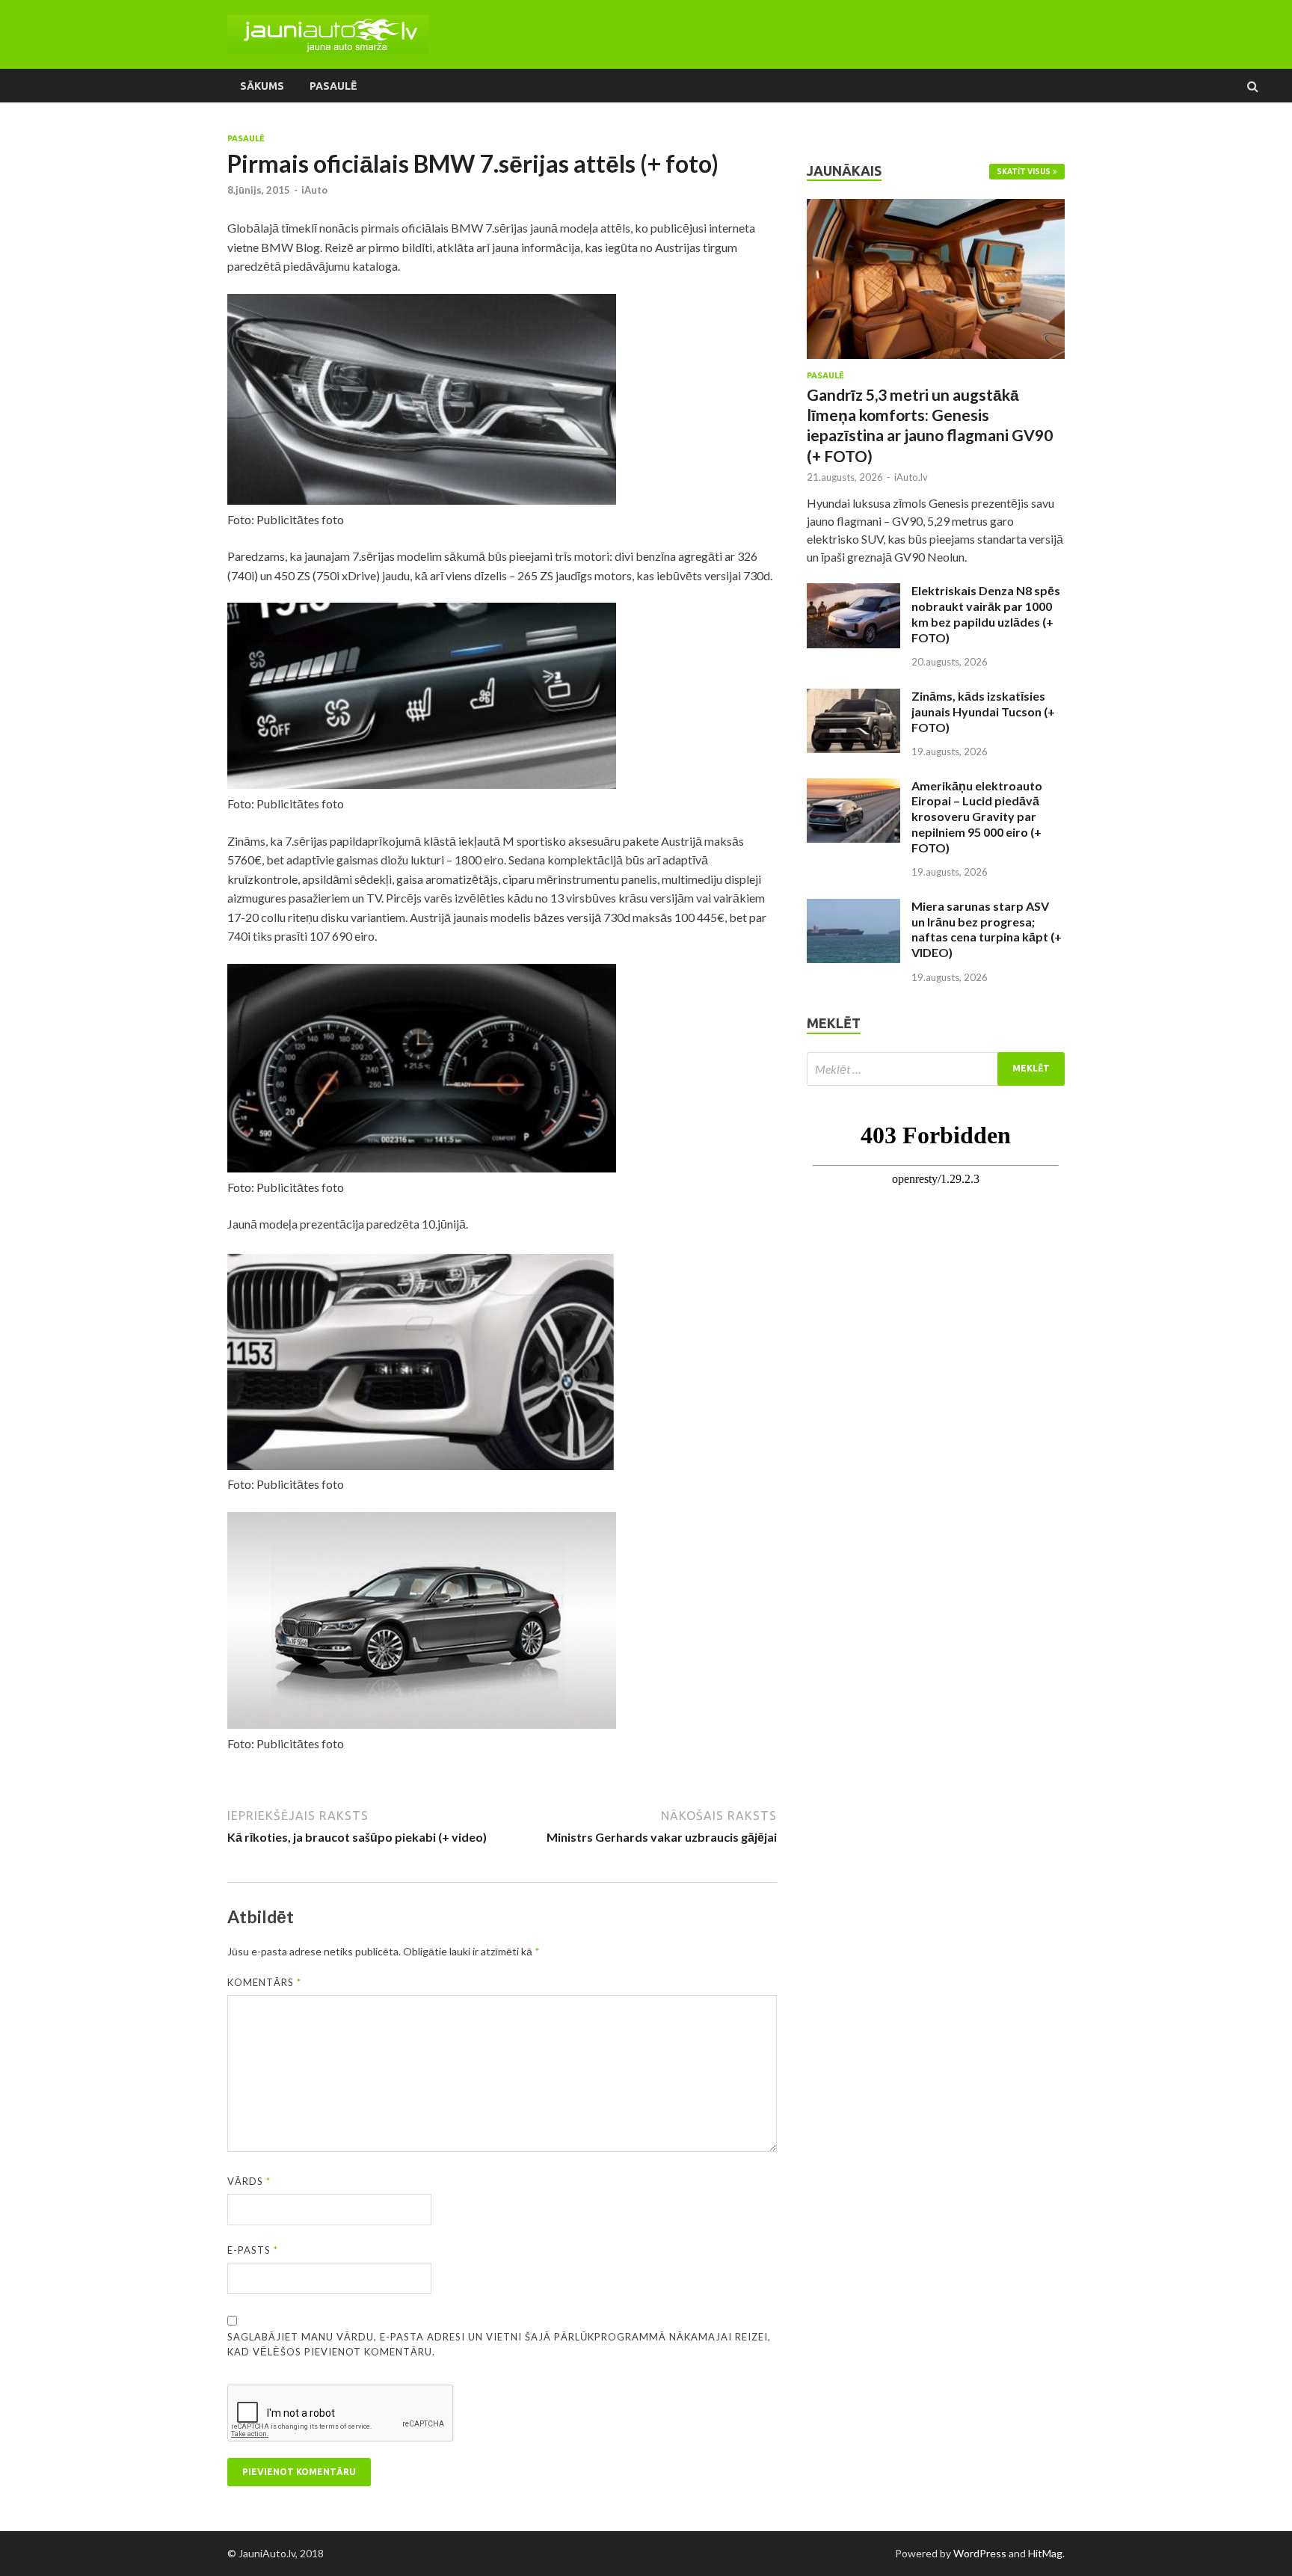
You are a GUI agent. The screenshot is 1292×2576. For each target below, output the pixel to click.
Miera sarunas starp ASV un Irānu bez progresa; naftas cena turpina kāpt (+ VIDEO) (987, 929)
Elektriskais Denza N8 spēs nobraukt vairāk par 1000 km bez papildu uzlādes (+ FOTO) (986, 614)
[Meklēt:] (936, 1069)
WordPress (980, 2553)
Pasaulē (333, 86)
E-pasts (253, 2250)
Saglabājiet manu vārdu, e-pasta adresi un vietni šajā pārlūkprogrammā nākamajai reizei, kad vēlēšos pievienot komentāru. (499, 2344)
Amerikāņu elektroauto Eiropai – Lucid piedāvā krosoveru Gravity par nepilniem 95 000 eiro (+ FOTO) (977, 817)
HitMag (1045, 2553)
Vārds (249, 2181)
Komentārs (264, 1982)
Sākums (262, 86)
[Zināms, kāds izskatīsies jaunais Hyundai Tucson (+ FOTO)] (853, 697)
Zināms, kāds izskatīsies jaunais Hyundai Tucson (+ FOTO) (983, 711)
